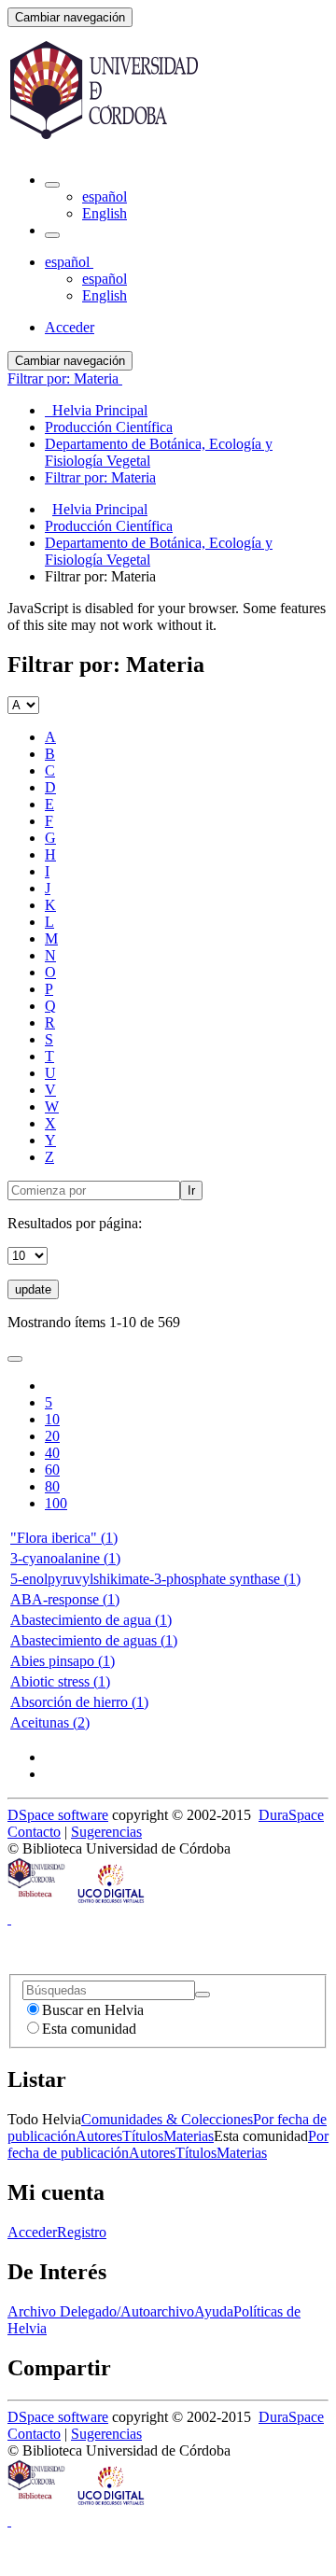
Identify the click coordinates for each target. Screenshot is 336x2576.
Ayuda (214, 2311)
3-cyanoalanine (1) (65, 1558)
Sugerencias (106, 1832)
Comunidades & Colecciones (167, 2119)
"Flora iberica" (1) (64, 1538)
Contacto (34, 1832)
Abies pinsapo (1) (63, 1661)
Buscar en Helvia (93, 2010)
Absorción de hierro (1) (79, 1702)
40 (52, 1453)
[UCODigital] (112, 1902)
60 (52, 1470)
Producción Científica (109, 526)
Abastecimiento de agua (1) (91, 1620)
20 (52, 1436)
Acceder (32, 2232)
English (105, 213)
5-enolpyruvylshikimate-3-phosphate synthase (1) (155, 1579)
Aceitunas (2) (50, 1722)
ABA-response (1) (65, 1599)
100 (56, 1503)
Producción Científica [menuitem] (109, 427)
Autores (99, 2136)
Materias (189, 2136)
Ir (191, 1190)
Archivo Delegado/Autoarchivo (101, 2311)
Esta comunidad (89, 2029)
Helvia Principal (100, 509)
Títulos (143, 2136)
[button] (52, 185)
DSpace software (58, 1815)
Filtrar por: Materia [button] (65, 378)
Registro (82, 2232)
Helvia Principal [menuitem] (96, 410)
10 (52, 1419)
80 (52, 1486)
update (33, 1289)
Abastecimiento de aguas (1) (94, 1640)
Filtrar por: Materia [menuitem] (100, 477)
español (105, 196)
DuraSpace (291, 1815)
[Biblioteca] (37, 1902)
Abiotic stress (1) (60, 1681)
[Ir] (203, 1995)
